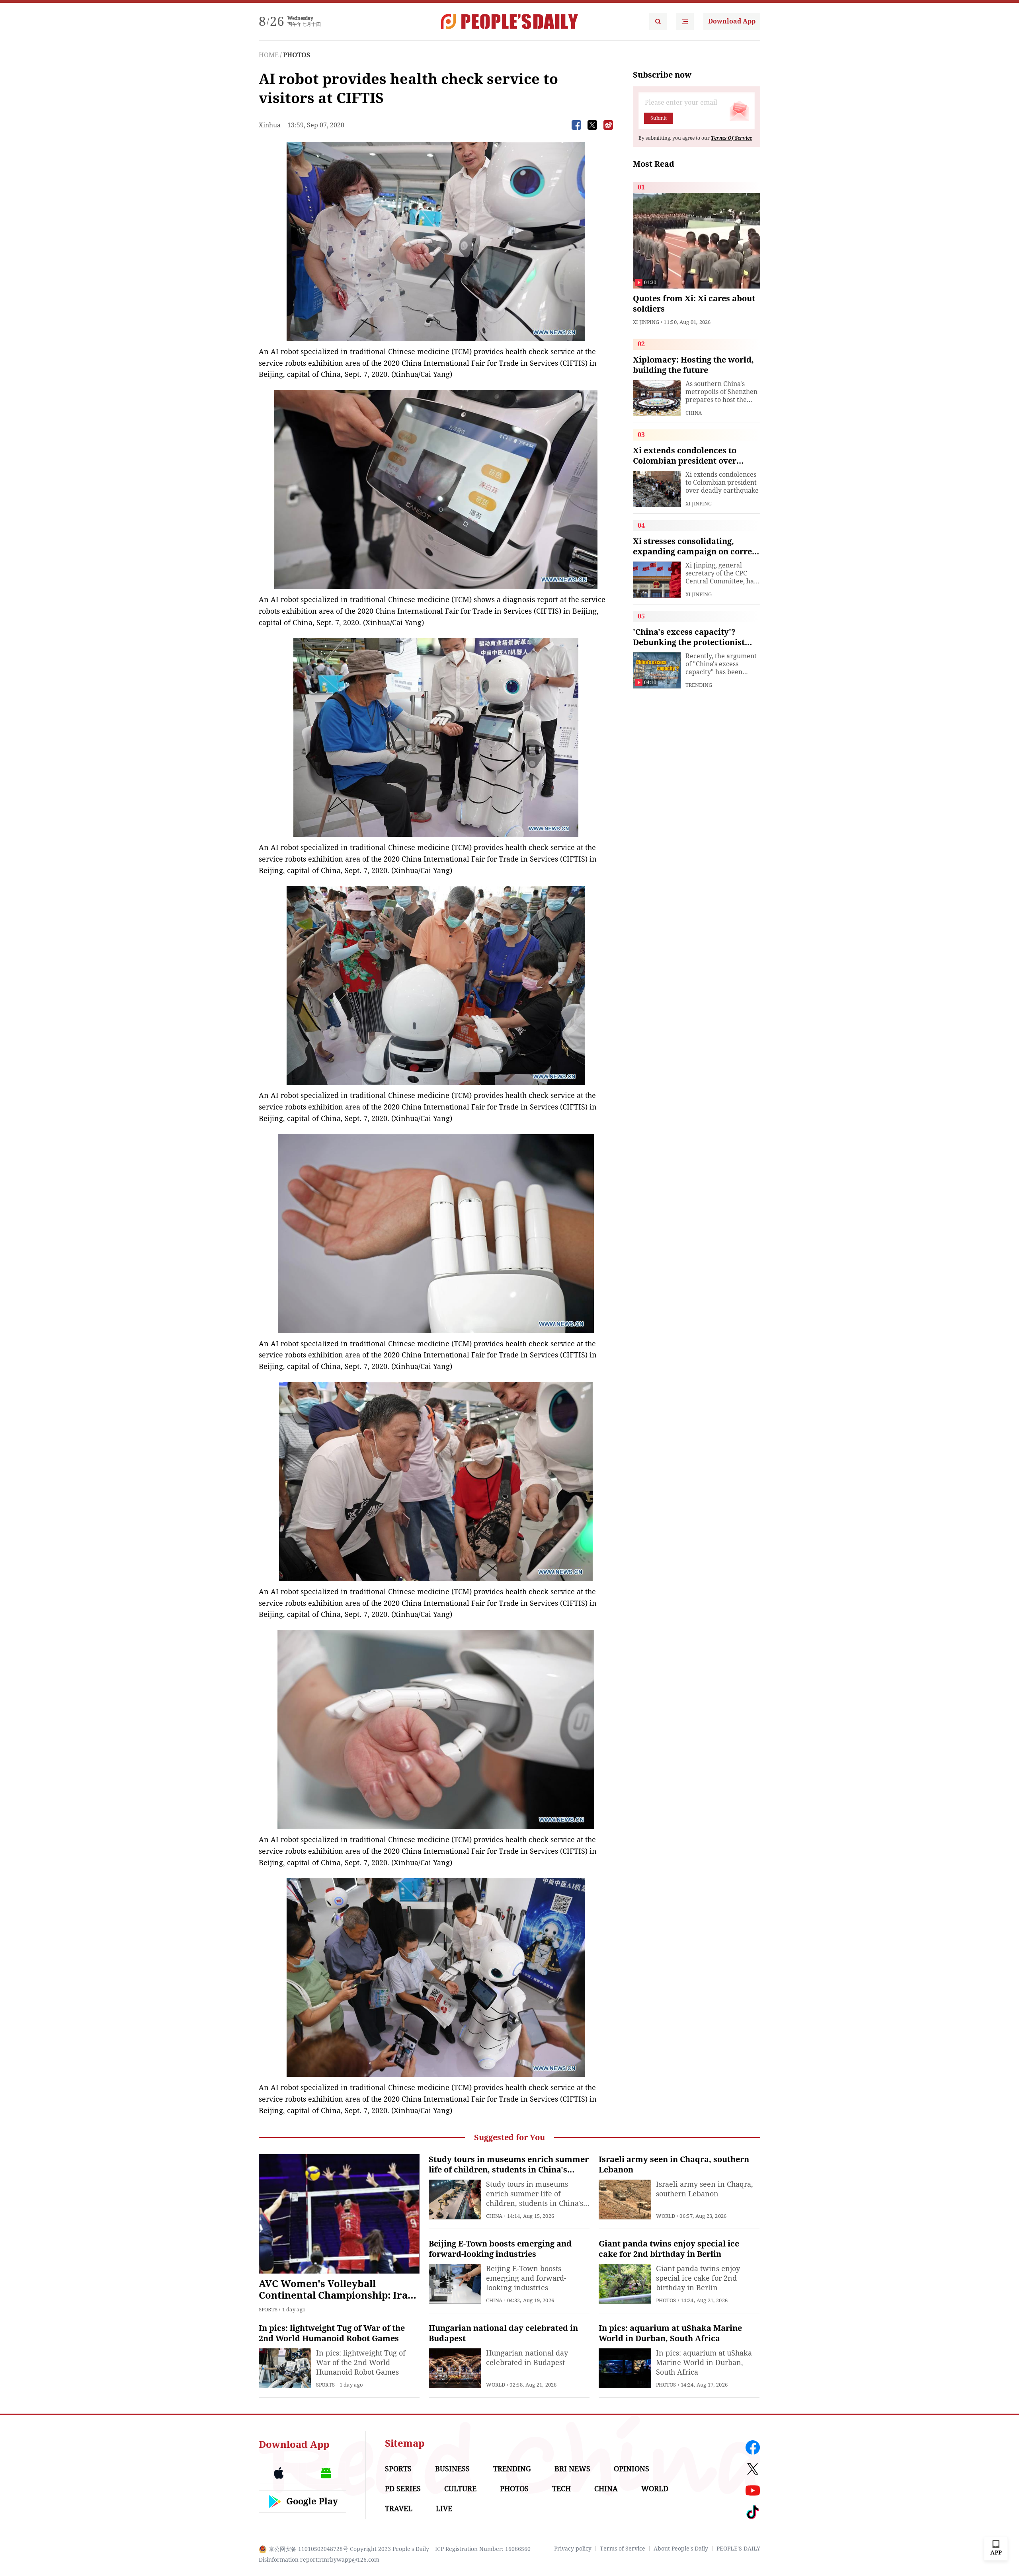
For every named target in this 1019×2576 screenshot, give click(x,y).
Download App (732, 21)
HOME (269, 55)
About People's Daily (681, 2549)
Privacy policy (573, 2549)
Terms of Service (623, 2549)
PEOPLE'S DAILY (738, 2549)
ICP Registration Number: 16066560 (483, 2549)
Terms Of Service (731, 138)
